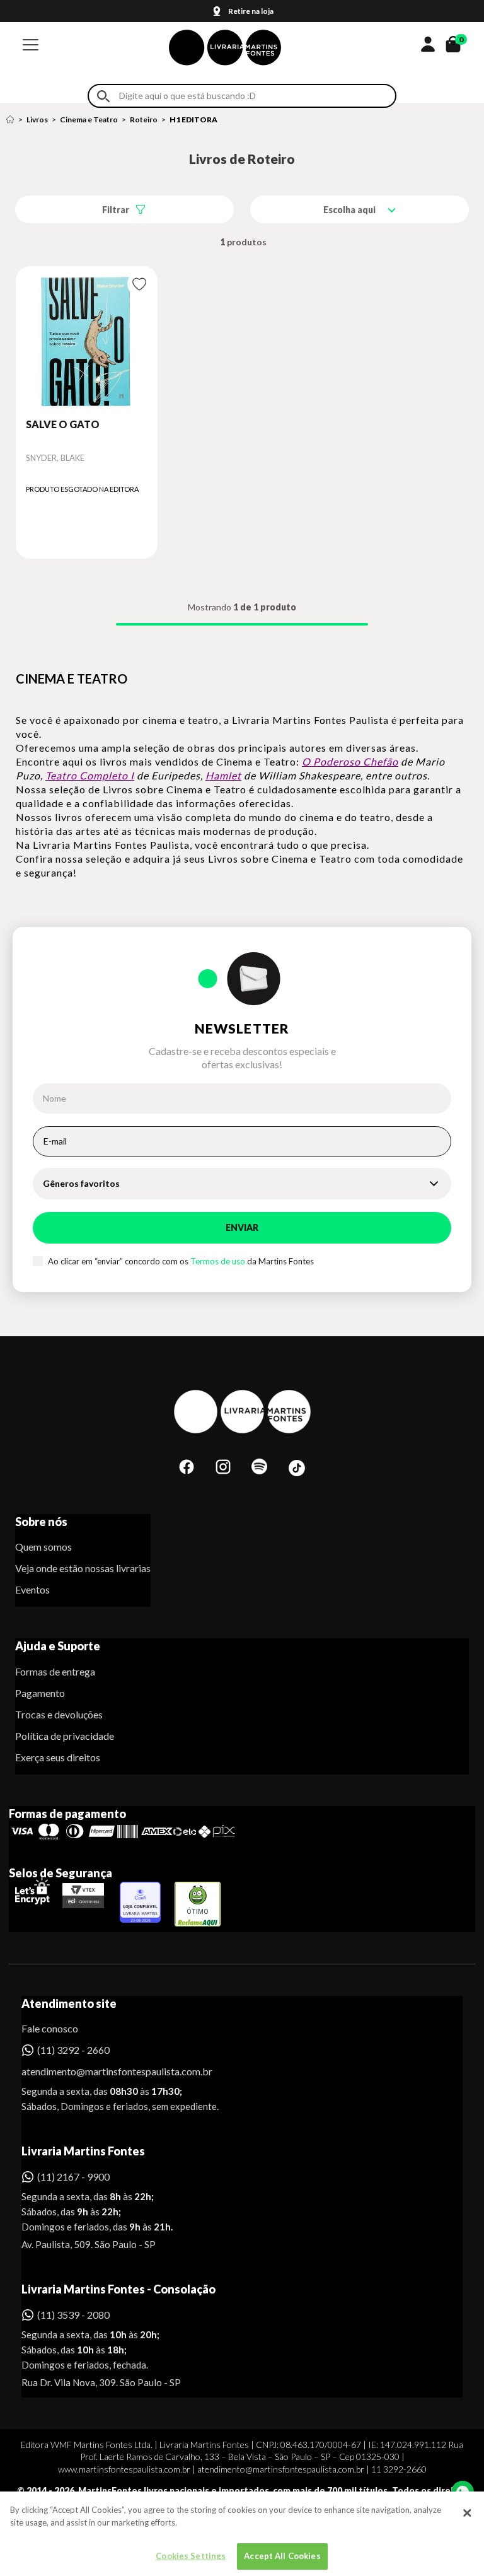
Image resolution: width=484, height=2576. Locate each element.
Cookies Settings (191, 2556)
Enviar (242, 1227)
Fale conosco (50, 2028)
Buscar (103, 96)
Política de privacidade (65, 1736)
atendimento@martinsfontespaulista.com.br (106, 2071)
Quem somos (43, 1547)
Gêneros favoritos (81, 1183)
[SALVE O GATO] (87, 342)
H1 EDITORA (193, 119)
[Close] (467, 2513)
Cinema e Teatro (89, 119)
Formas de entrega (55, 1671)
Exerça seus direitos (58, 1757)
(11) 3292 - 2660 (73, 2050)
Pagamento (40, 1693)
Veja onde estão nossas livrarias (83, 1568)
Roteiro (144, 119)
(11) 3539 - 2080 (73, 2315)
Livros (37, 119)
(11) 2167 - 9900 (73, 2177)
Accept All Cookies (282, 2556)
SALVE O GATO (63, 424)
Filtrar (116, 210)
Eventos (32, 1589)
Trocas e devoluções (59, 1714)
